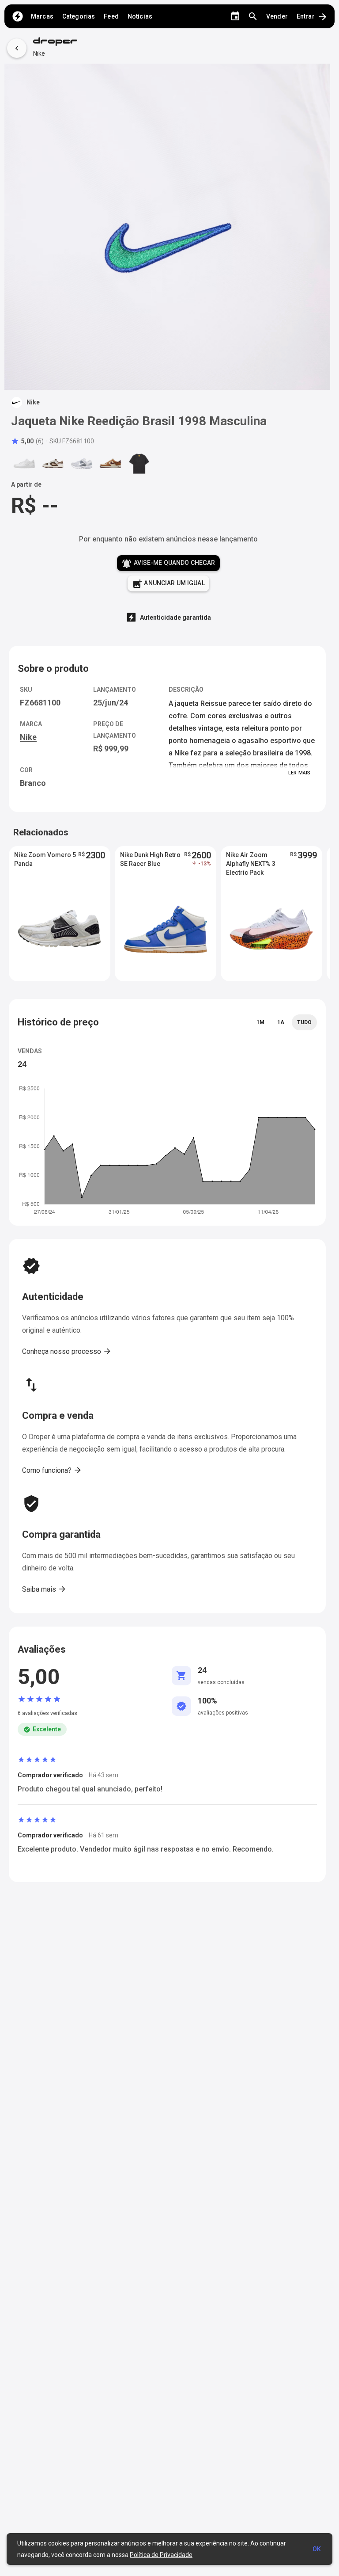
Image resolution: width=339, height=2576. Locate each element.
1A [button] (281, 1022)
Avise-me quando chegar (168, 564)
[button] (27, 441)
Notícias (140, 16)
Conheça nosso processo (67, 1351)
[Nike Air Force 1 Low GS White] (24, 463)
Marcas (42, 16)
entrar (312, 17)
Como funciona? (52, 1470)
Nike (39, 53)
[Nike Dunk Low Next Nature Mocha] (53, 463)
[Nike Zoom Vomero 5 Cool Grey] (82, 463)
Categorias (79, 16)
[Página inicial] (55, 42)
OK (317, 2549)
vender (277, 16)
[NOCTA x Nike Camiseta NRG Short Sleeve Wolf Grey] (139, 463)
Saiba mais (44, 1589)
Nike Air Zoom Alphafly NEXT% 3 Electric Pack (251, 864)
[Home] (18, 16)
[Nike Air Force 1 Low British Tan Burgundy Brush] (110, 463)
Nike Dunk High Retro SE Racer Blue (150, 859)
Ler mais (299, 773)
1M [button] (260, 1022)
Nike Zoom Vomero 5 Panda (45, 859)
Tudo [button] (304, 1022)
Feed (111, 16)
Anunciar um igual (168, 584)
